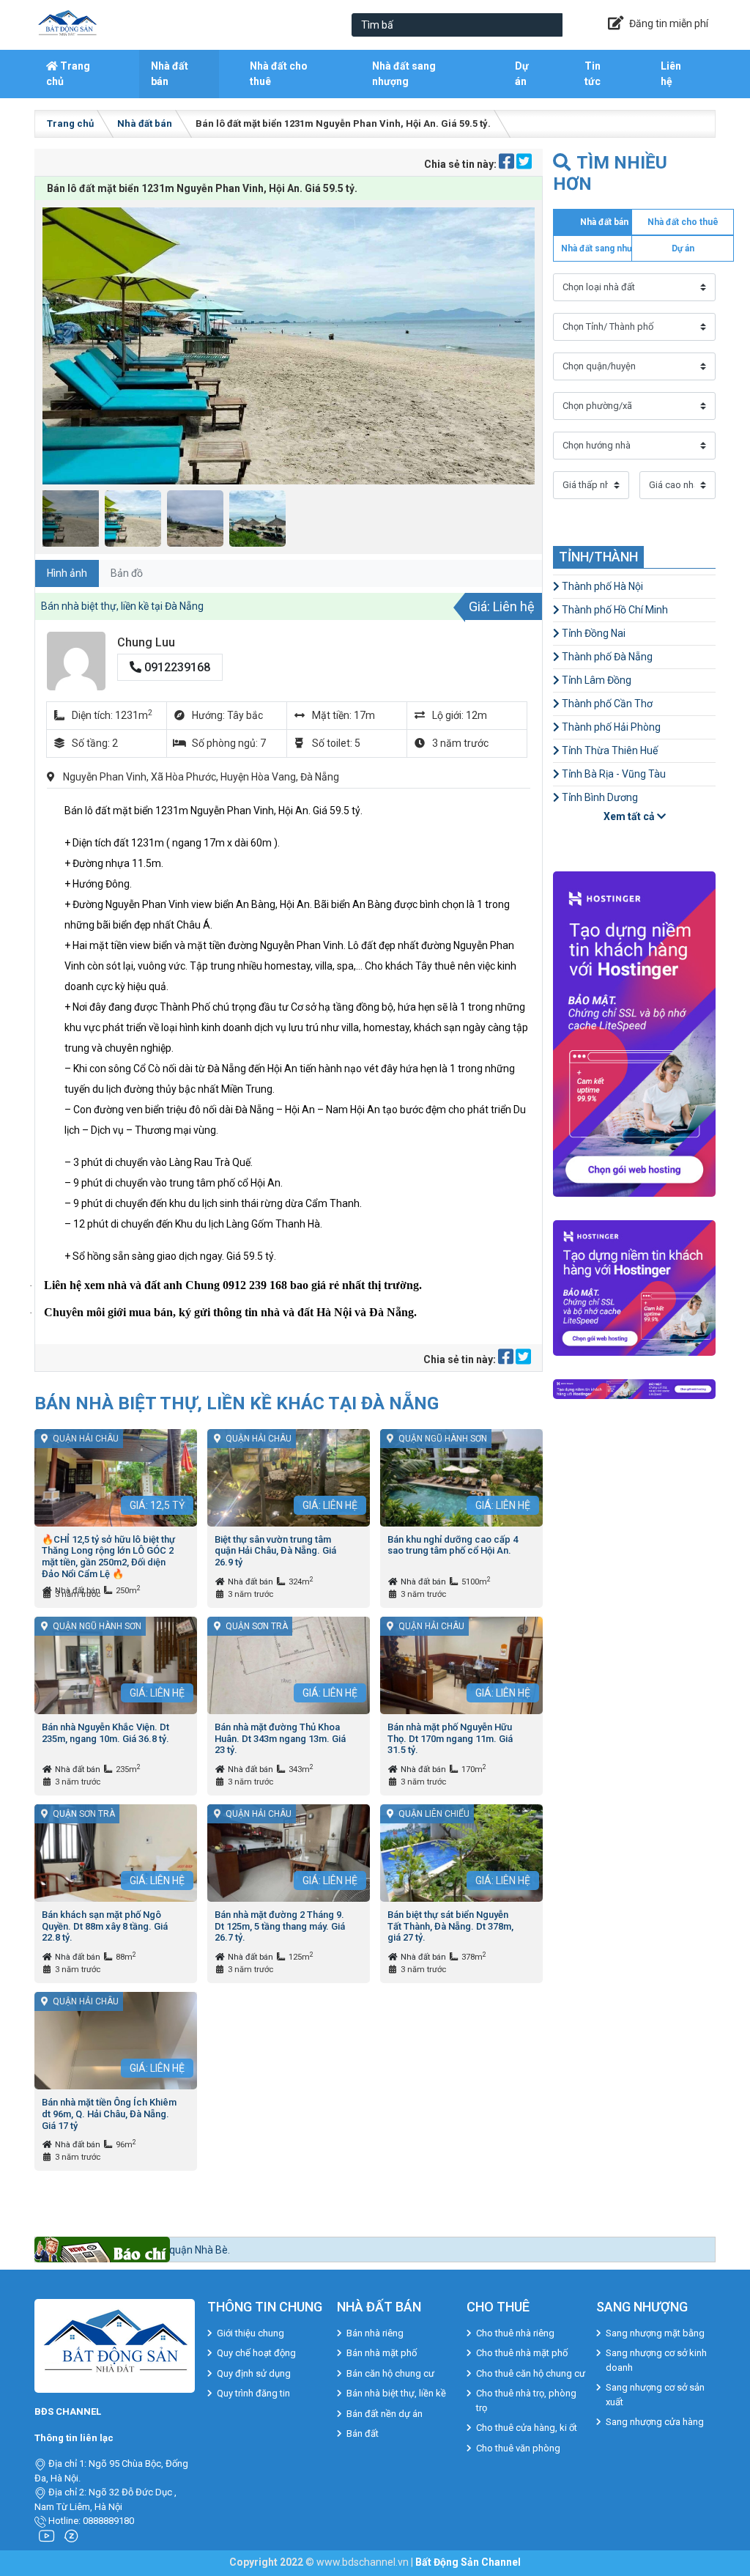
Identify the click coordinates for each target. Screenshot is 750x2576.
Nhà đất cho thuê (279, 74)
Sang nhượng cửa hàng (655, 2422)
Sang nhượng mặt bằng (655, 2333)
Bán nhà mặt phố (382, 2353)
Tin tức (593, 74)
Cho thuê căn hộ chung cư (531, 2373)
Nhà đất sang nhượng (404, 74)
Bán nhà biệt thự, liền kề (396, 2393)
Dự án (522, 74)
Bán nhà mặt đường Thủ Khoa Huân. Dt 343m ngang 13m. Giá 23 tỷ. (280, 1738)
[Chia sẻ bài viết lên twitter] (524, 164)
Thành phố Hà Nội (601, 586)
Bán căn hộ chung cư (390, 2373)
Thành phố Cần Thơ (606, 704)
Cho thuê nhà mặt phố (522, 2353)
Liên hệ (671, 74)
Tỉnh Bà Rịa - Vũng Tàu (613, 774)
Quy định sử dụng (254, 2373)
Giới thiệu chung (250, 2333)
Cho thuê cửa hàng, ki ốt (527, 2428)
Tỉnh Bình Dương (599, 797)
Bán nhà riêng (375, 2333)
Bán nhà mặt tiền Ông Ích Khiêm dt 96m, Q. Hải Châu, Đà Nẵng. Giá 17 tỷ (109, 2114)
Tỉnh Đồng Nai (593, 633)
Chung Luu (146, 642)
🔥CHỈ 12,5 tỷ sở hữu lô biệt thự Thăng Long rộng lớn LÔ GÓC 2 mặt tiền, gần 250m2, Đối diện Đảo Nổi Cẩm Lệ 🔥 (108, 1557)
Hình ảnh (67, 573)
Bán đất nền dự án (385, 2414)
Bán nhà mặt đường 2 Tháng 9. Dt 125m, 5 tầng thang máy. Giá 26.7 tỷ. (280, 1926)
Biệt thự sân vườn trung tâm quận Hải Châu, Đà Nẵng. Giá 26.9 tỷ (275, 1551)
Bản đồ (127, 573)
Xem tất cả (630, 816)
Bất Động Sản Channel (468, 2562)
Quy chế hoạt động (256, 2353)
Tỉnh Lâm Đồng (595, 680)
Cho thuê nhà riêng (515, 2333)
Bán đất (363, 2433)
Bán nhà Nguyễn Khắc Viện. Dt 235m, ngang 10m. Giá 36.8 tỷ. (105, 1733)
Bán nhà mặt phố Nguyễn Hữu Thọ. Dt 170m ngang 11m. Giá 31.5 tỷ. (450, 1738)
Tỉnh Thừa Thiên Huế (609, 750)
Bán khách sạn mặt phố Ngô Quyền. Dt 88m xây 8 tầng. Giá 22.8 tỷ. (105, 1926)
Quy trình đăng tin (253, 2393)
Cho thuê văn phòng (518, 2448)
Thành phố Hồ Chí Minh (614, 610)
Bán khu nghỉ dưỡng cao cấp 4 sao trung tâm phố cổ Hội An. (453, 1545)
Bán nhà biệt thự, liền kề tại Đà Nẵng (122, 606)
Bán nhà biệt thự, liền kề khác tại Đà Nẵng (237, 1403)
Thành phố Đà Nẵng (606, 657)
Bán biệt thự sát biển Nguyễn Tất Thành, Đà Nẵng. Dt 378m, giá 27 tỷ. (450, 1926)
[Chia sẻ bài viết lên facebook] (508, 164)
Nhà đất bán (170, 74)
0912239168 (176, 667)
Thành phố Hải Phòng (610, 727)
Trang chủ (68, 74)
